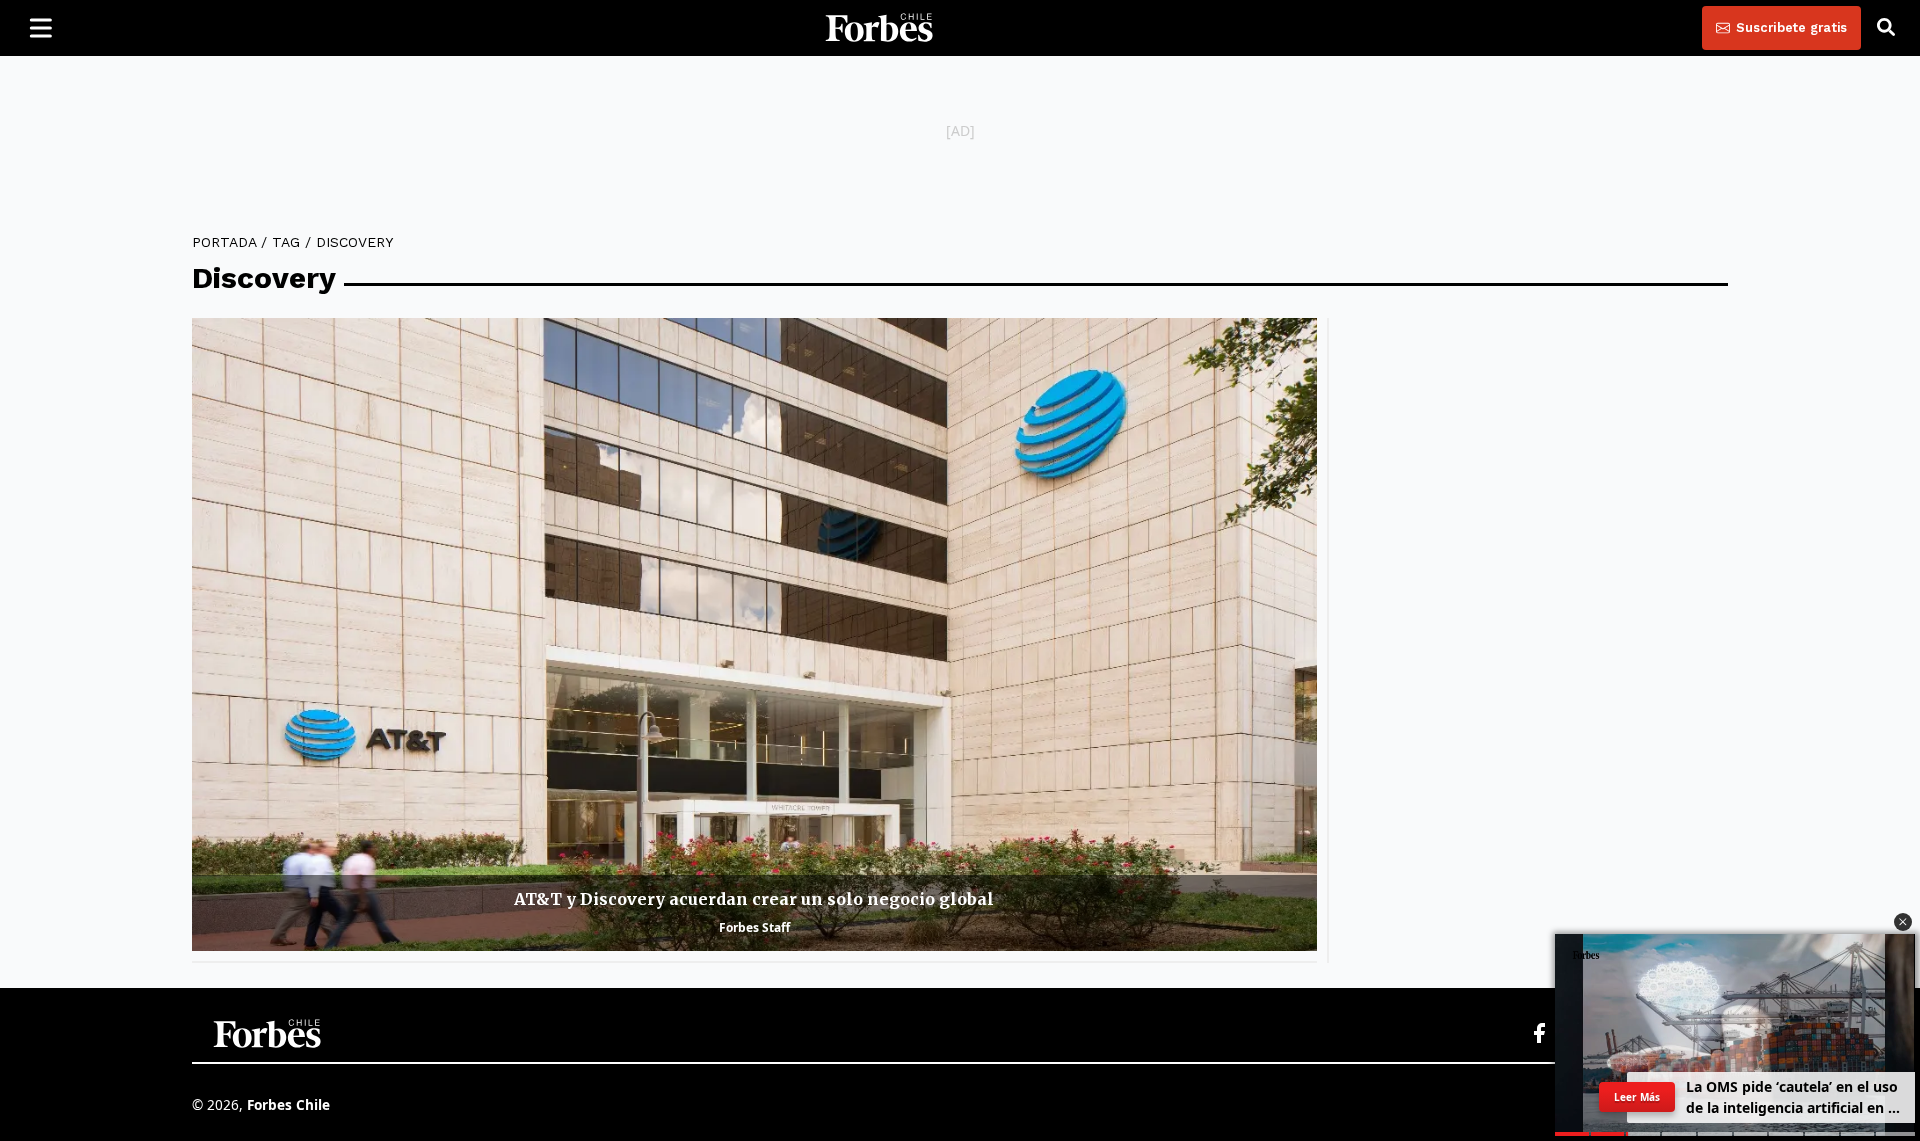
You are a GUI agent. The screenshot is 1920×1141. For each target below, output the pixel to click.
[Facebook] (1539, 1034)
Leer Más (1637, 1097)
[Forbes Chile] (879, 28)
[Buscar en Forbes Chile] (1886, 28)
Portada (224, 242)
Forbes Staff (754, 927)
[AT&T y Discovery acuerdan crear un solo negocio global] (754, 634)
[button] (1903, 922)
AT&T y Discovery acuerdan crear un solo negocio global (754, 899)
